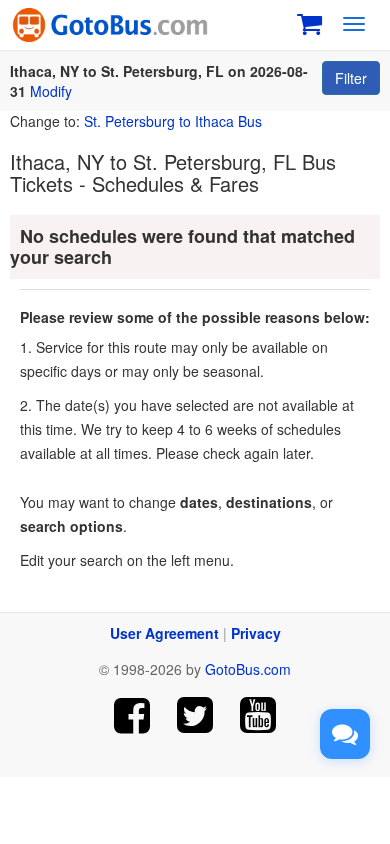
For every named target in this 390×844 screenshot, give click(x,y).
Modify (51, 91)
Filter (351, 78)
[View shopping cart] (309, 21)
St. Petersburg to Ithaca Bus (173, 121)
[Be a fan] (132, 715)
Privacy (256, 633)
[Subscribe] (257, 715)
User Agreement (164, 633)
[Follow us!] (195, 715)
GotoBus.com (248, 669)
